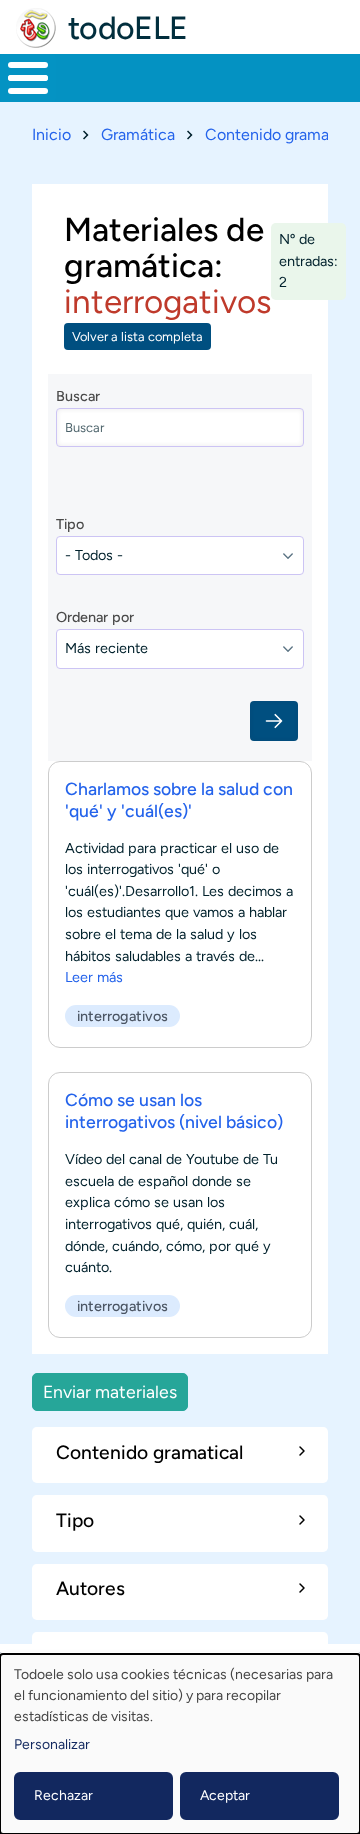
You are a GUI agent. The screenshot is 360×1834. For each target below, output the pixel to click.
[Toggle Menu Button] (28, 78)
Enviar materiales (110, 1391)
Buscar (78, 396)
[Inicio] (36, 28)
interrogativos (122, 1016)
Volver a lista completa (137, 336)
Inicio (51, 134)
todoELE (128, 28)
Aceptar (225, 1795)
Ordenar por (95, 617)
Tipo (70, 524)
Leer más (94, 977)
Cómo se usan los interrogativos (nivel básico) (174, 1110)
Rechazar (63, 1795)
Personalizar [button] (52, 1744)
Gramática (138, 134)
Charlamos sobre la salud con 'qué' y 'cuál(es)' (179, 799)
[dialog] (180, 1744)
